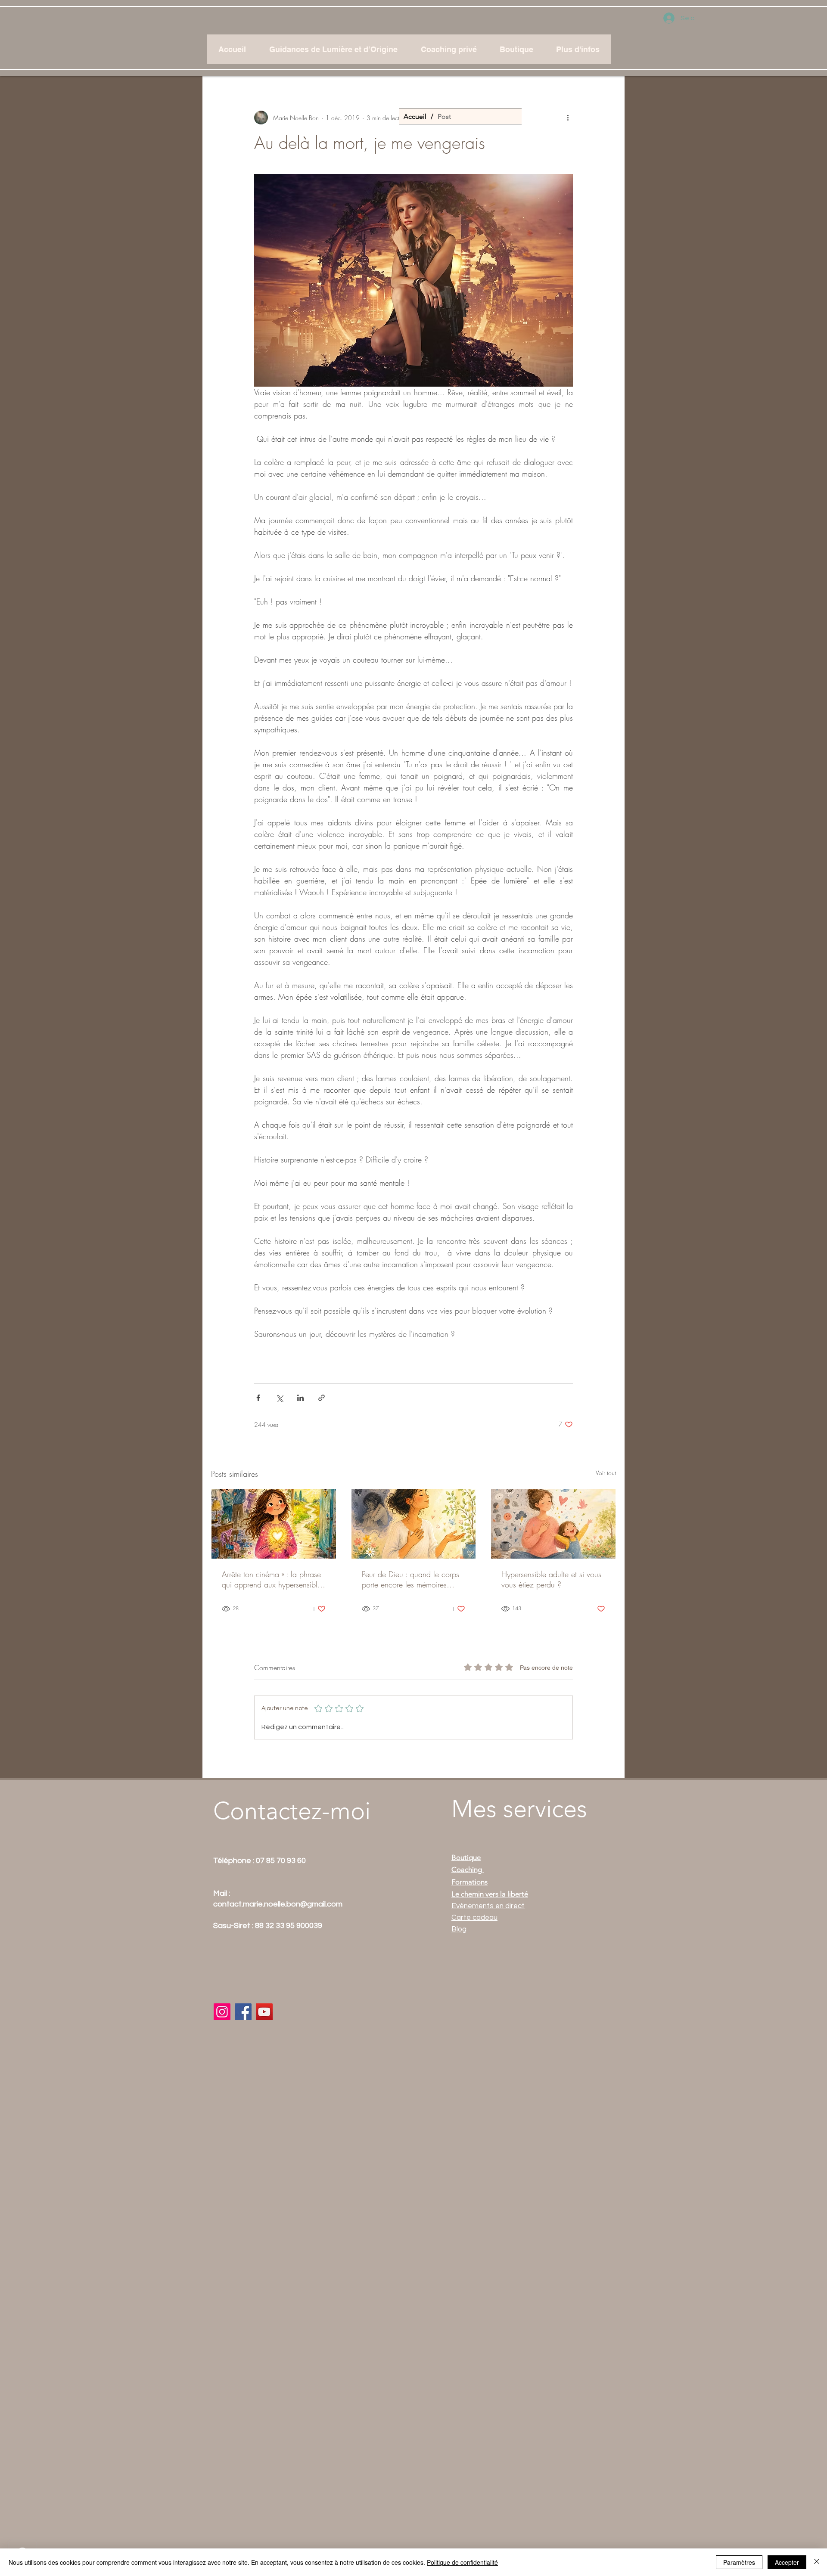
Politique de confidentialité (462, 2562)
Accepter (787, 2562)
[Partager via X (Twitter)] (279, 1398)
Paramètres (739, 2562)
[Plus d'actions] (568, 118)
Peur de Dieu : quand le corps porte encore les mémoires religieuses (410, 1579)
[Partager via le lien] (322, 1398)
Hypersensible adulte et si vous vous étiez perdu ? (551, 1579)
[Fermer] (817, 2562)
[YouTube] (264, 2012)
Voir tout (606, 1473)
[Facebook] (243, 2012)
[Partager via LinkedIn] (300, 1398)
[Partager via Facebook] (258, 1398)
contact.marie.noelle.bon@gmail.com (278, 1904)
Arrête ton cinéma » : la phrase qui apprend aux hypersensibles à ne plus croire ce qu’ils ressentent (273, 1579)
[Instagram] (222, 2012)
